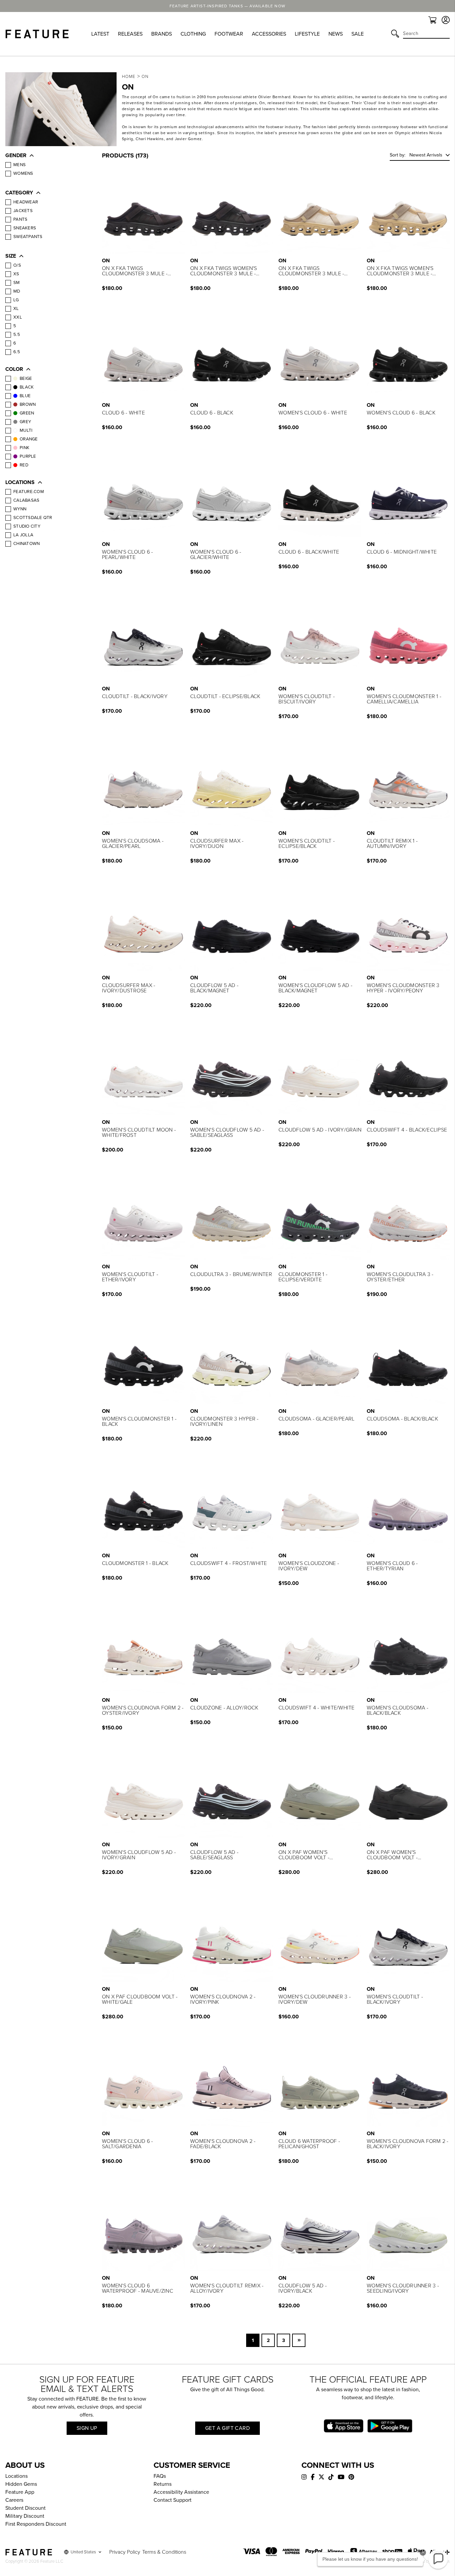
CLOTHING (193, 34)
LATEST (100, 34)
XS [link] (16, 274)
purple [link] (28, 456)
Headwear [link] (26, 202)
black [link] (27, 387)
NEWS (336, 34)
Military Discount (25, 2516)
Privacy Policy (125, 2552)
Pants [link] (20, 219)
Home (129, 77)
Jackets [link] (23, 211)
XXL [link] (18, 317)
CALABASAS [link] (26, 500)
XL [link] (16, 309)
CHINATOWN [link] (26, 544)
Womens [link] (23, 173)
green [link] (27, 413)
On (145, 77)
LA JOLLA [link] (23, 535)
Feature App (20, 2492)
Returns (163, 2484)
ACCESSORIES (269, 34)
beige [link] (26, 379)
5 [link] (15, 326)
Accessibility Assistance (181, 2492)
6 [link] (15, 343)
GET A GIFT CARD (227, 2428)
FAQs (160, 2476)
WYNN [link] (20, 509)
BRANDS (162, 34)
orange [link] (29, 439)
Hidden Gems (21, 2484)
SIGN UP (87, 2428)
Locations (16, 2476)
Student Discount (25, 2508)
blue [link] (25, 396)
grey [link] (25, 422)
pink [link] (24, 448)
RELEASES (130, 34)
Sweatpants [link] (28, 237)
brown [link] (28, 404)
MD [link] (17, 291)
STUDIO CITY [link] (27, 526)
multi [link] (26, 430)
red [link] (24, 465)
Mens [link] (19, 165)
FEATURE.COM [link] (29, 492)
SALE (358, 34)
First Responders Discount (36, 2524)
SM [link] (17, 283)
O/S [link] (17, 265)
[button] (47, 156)
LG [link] (16, 300)
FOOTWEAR (229, 34)
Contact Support (173, 2500)
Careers (14, 2500)
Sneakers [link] (25, 228)
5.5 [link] (17, 335)
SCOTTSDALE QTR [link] (33, 518)
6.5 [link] (17, 352)
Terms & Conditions (164, 2552)
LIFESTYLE (307, 34)
